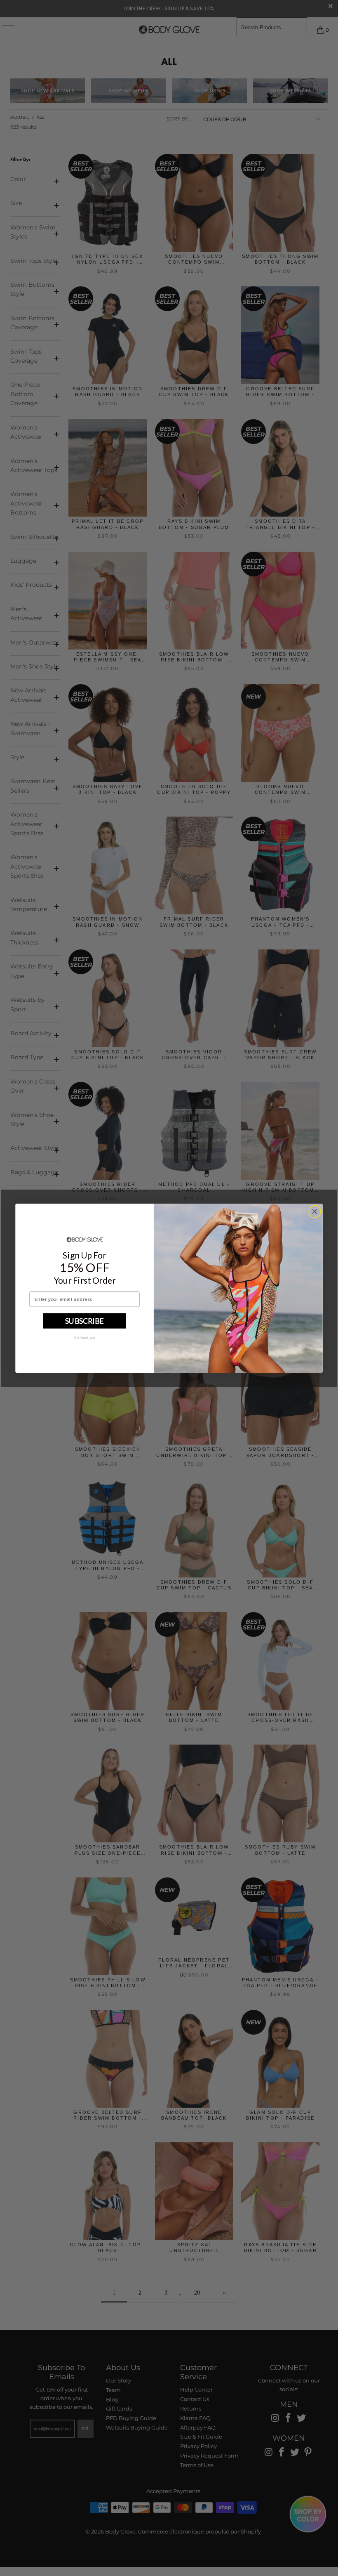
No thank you (85, 1337)
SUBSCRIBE (84, 1320)
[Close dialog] (315, 1211)
